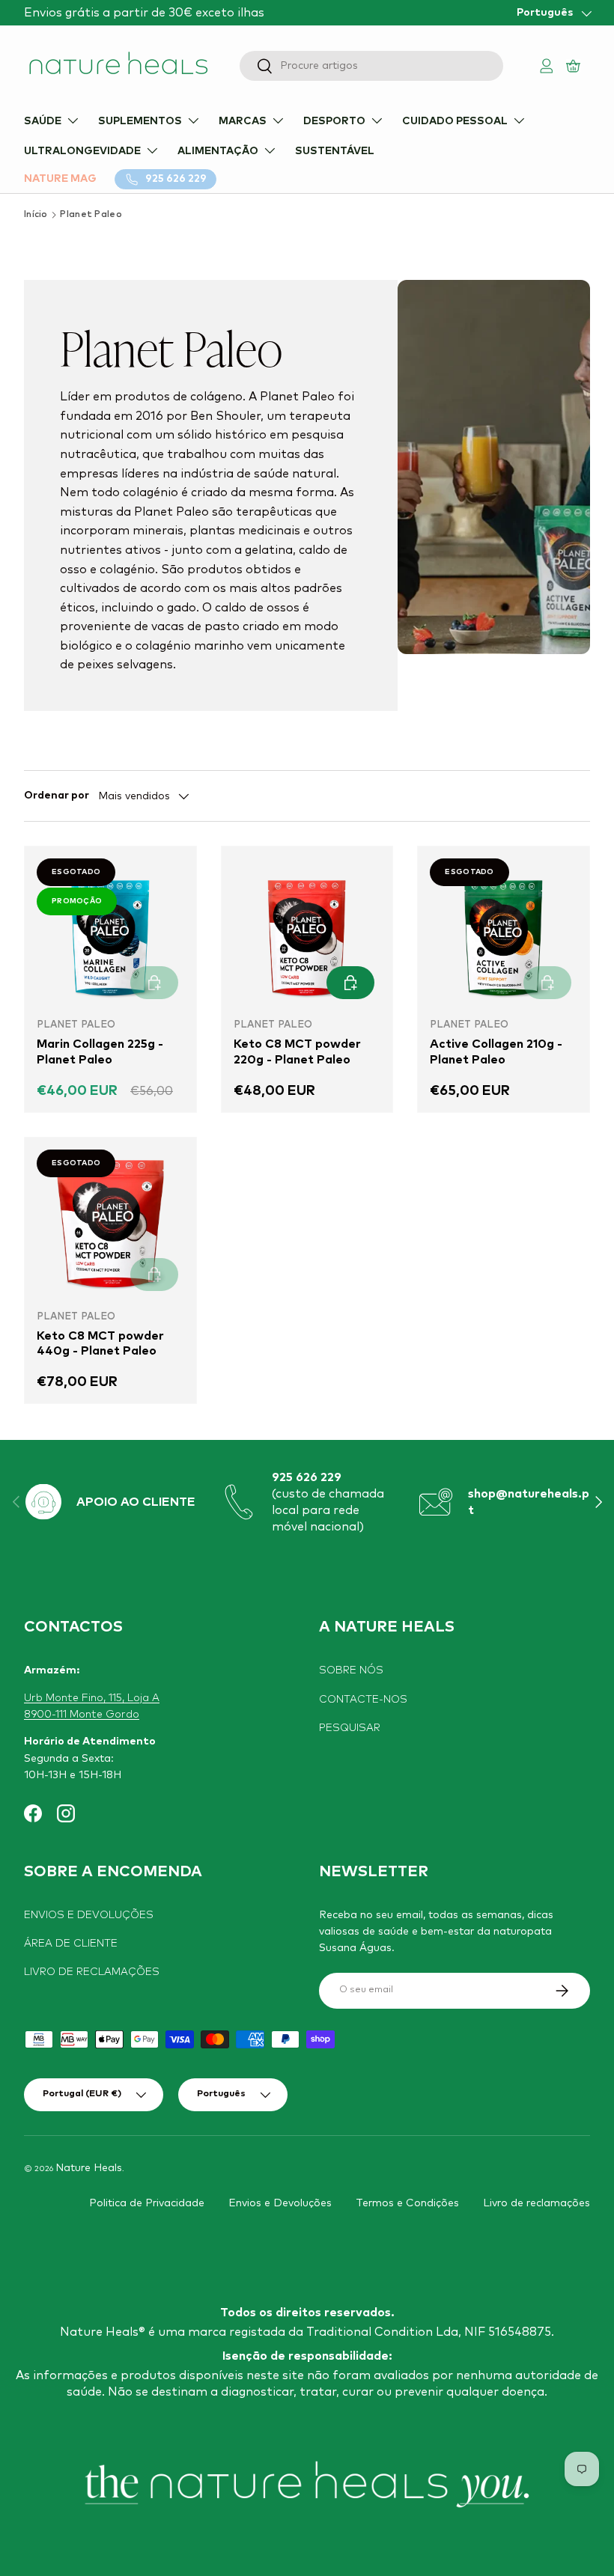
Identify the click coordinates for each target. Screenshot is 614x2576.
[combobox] (372, 66)
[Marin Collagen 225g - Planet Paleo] (110, 932)
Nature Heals (89, 2168)
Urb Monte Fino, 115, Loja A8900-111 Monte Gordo (92, 1706)
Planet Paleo (91, 215)
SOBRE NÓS (351, 1670)
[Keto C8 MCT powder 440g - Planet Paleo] (110, 1223)
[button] (575, 65)
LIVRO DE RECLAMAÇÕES (92, 1972)
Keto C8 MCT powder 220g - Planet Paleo (297, 1052)
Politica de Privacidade (147, 2203)
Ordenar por (57, 796)
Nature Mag (60, 179)
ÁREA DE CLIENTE (71, 1944)
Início (36, 215)
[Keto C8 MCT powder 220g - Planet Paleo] (307, 932)
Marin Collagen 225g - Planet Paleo (100, 1052)
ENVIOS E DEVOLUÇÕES (89, 1915)
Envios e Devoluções (280, 2203)
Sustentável (335, 151)
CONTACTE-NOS (363, 1700)
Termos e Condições (407, 2203)
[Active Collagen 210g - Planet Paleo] (504, 932)
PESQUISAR (350, 1728)
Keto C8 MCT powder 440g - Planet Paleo (100, 1344)
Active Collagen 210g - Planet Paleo (496, 1052)
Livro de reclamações (537, 2203)
